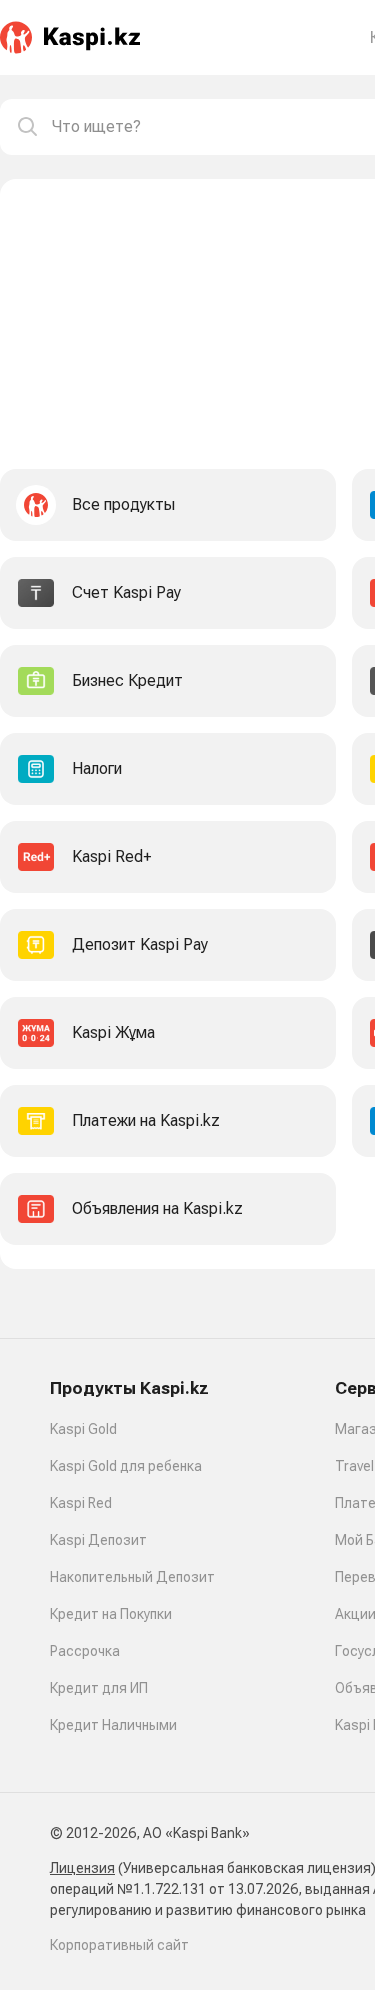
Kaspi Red (81, 1503)
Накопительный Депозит (132, 1577)
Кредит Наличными (113, 1725)
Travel (354, 1466)
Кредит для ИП (99, 1688)
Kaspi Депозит (98, 1540)
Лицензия (82, 1868)
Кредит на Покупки (111, 1614)
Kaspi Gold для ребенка (126, 1466)
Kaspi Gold (83, 1429)
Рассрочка (85, 1651)
